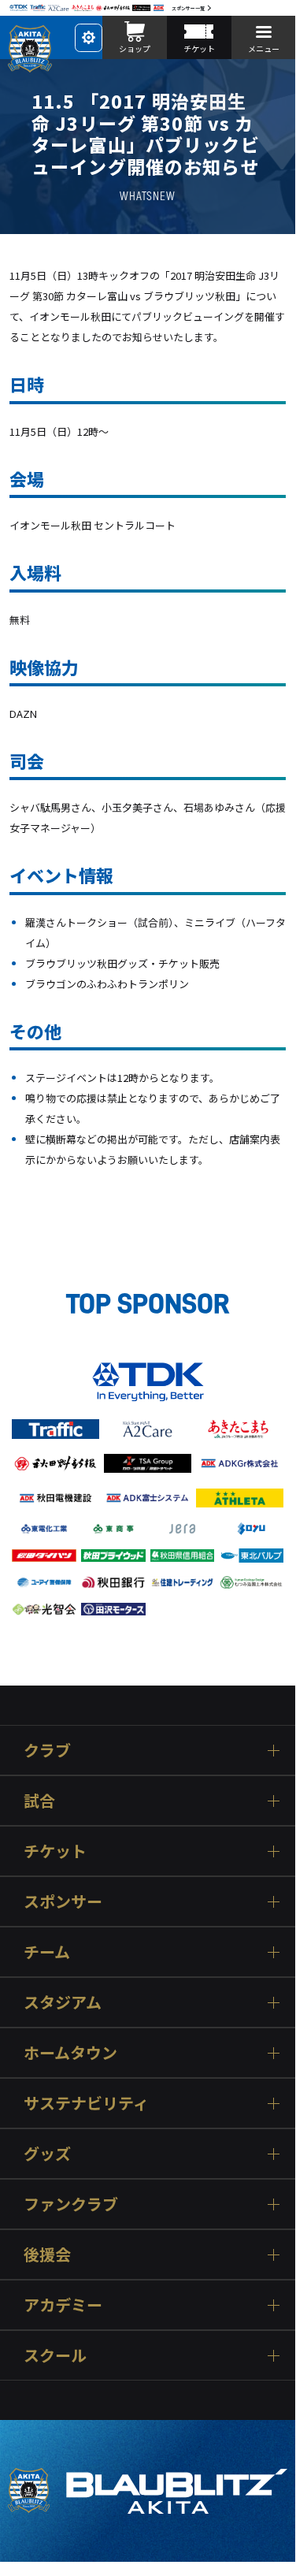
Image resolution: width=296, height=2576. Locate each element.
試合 (39, 1800)
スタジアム (63, 2002)
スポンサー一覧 (188, 8)
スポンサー (63, 1901)
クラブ (47, 1750)
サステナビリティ (86, 2103)
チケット (55, 1851)
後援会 (47, 2254)
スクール (55, 2355)
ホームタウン (70, 2052)
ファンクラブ (71, 2204)
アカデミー (63, 2305)
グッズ (47, 2153)
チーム (47, 1952)
